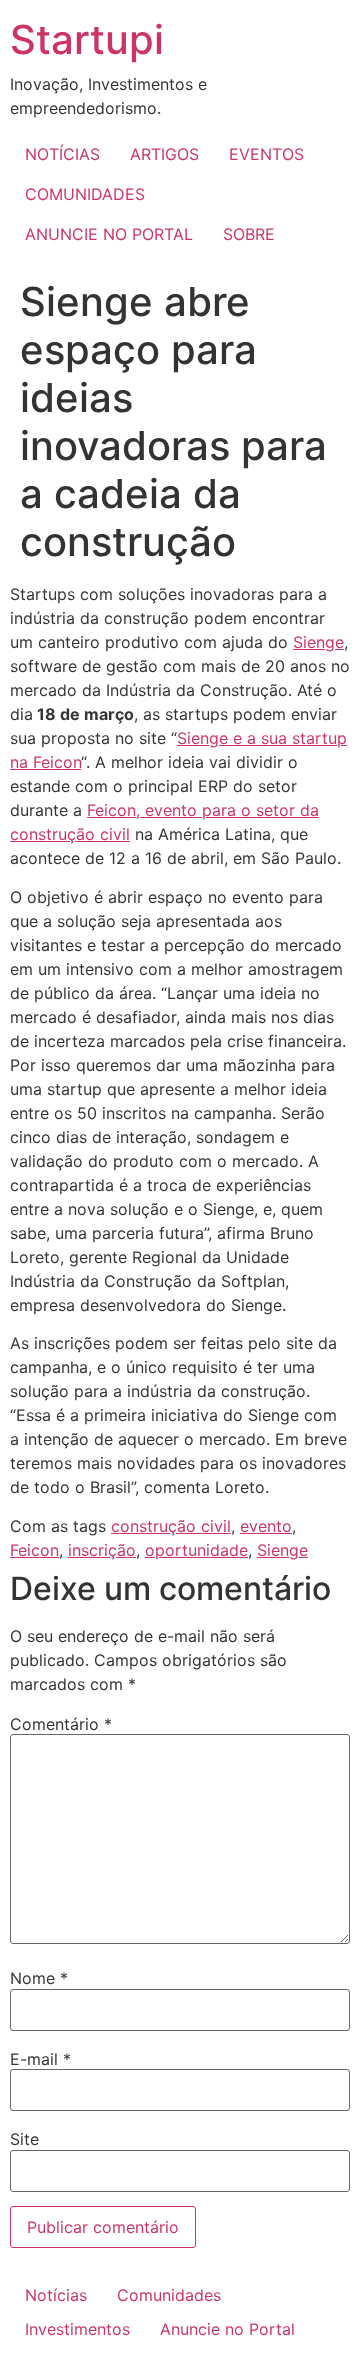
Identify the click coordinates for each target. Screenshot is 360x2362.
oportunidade (196, 1550)
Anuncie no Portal (227, 2329)
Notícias (56, 2295)
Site (24, 2139)
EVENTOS (266, 154)
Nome (39, 1978)
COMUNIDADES (85, 194)
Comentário (61, 1724)
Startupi (87, 39)
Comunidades (169, 2295)
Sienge (318, 642)
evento (266, 1526)
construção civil (171, 1526)
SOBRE (249, 234)
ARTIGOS (164, 154)
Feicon (34, 1550)
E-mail (40, 2059)
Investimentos (77, 2329)
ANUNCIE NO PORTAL (109, 234)
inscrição (102, 1550)
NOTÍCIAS (62, 154)
